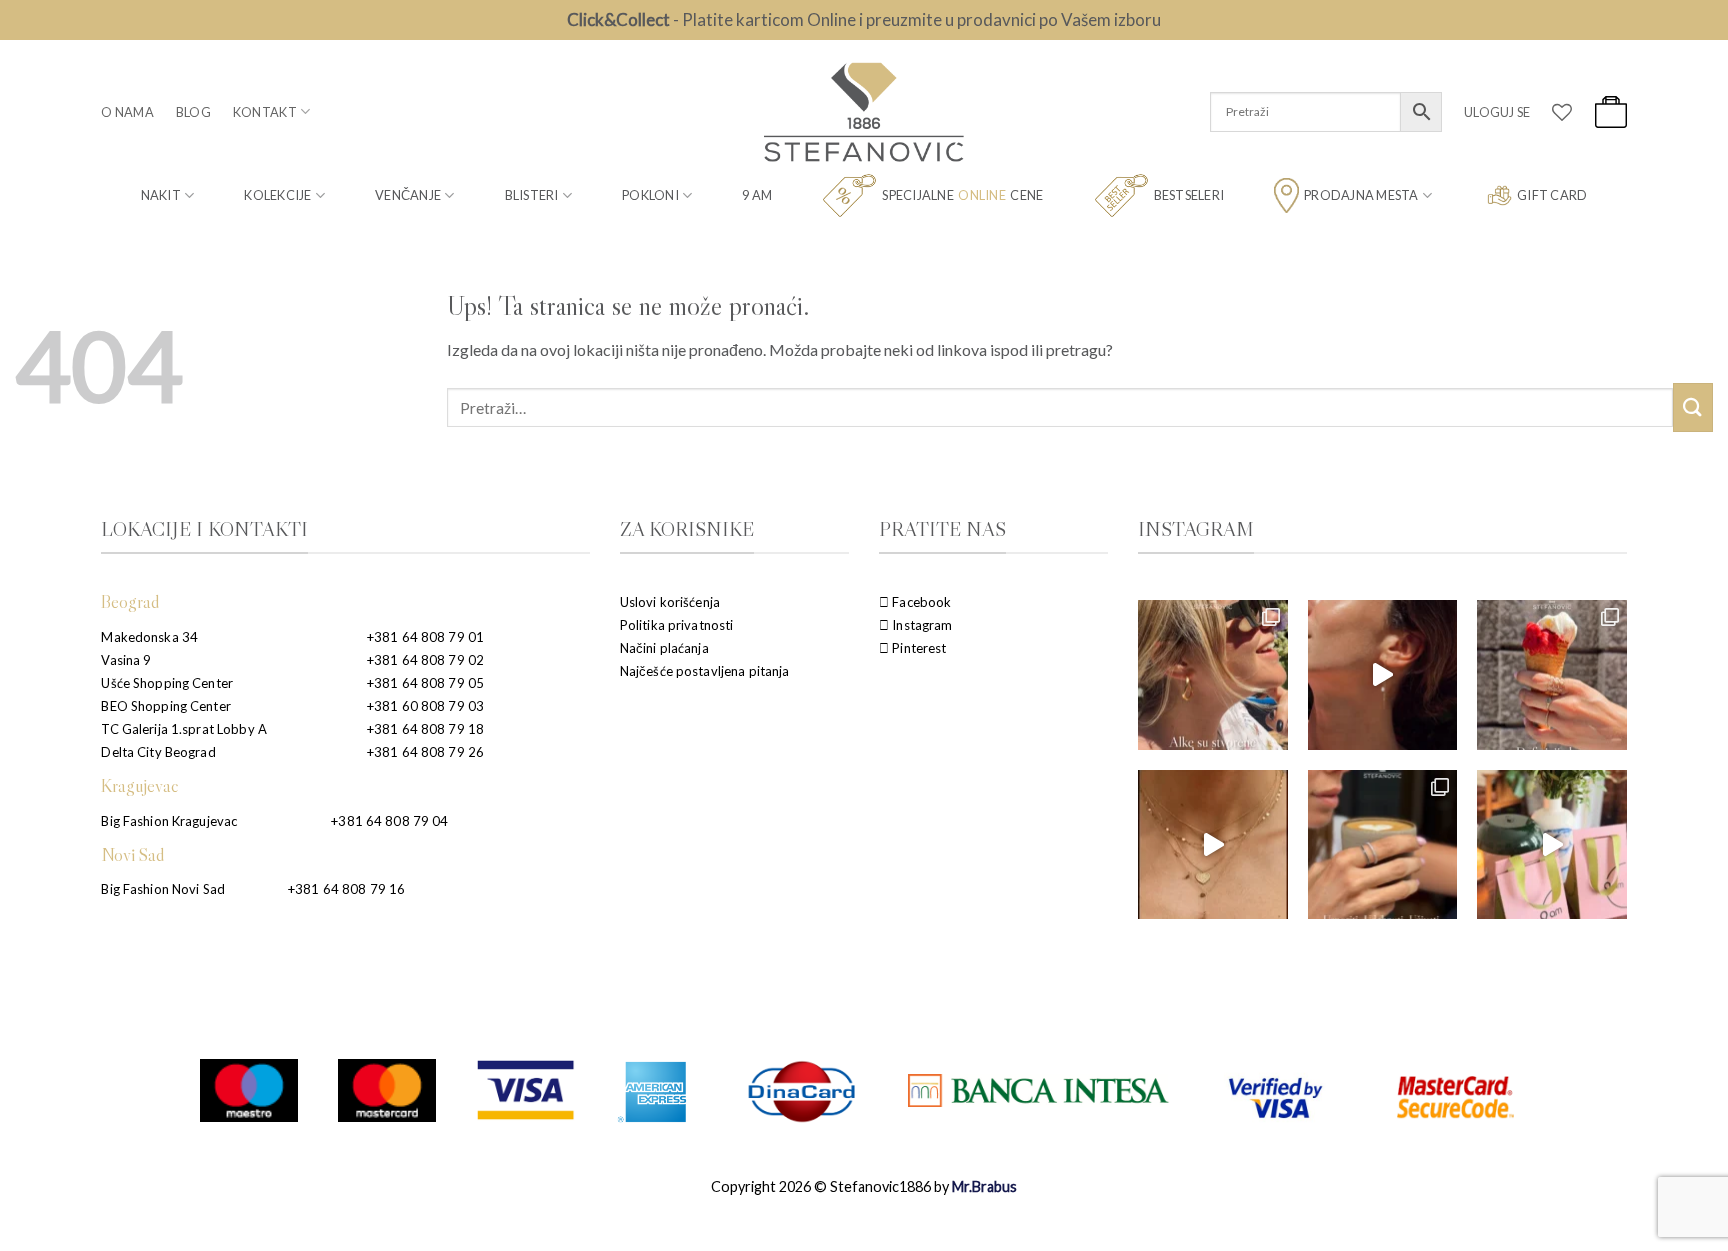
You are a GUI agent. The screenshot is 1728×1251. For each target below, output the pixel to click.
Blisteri (532, 195)
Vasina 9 (126, 660)
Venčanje (408, 195)
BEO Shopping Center (165, 706)
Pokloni (650, 195)
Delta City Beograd (158, 752)
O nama (127, 112)
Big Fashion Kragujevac (169, 821)
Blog (193, 112)
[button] (1497, 112)
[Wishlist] (1562, 112)
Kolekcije (277, 195)
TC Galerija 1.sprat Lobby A (184, 729)
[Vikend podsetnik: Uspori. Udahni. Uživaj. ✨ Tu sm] (1382, 844)
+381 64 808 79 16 (346, 889)
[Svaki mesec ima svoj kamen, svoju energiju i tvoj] (1382, 674)
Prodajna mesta (1361, 195)
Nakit (161, 195)
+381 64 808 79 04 (389, 821)
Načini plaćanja (664, 648)
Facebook (920, 602)
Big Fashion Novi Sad (163, 889)
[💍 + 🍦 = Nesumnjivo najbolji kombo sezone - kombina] (1551, 674)
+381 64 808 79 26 (425, 752)
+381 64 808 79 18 (425, 729)
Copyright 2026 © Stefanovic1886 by (864, 1186)
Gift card (1552, 195)
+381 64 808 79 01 (425, 637)
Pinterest (917, 648)
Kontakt (265, 112)
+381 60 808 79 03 (425, 706)
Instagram (920, 625)
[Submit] (1693, 407)
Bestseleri (1189, 195)
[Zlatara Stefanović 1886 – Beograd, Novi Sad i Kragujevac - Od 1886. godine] (864, 112)
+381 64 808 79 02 (425, 660)
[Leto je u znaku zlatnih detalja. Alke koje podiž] (1212, 674)
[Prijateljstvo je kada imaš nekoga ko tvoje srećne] (1551, 844)
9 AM (757, 195)
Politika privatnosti (677, 625)
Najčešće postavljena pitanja (705, 671)
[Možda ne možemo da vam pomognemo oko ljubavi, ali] (1212, 844)
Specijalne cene (962, 195)
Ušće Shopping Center (167, 683)
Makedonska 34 (149, 637)
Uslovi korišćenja (670, 602)
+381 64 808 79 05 (425, 683)
